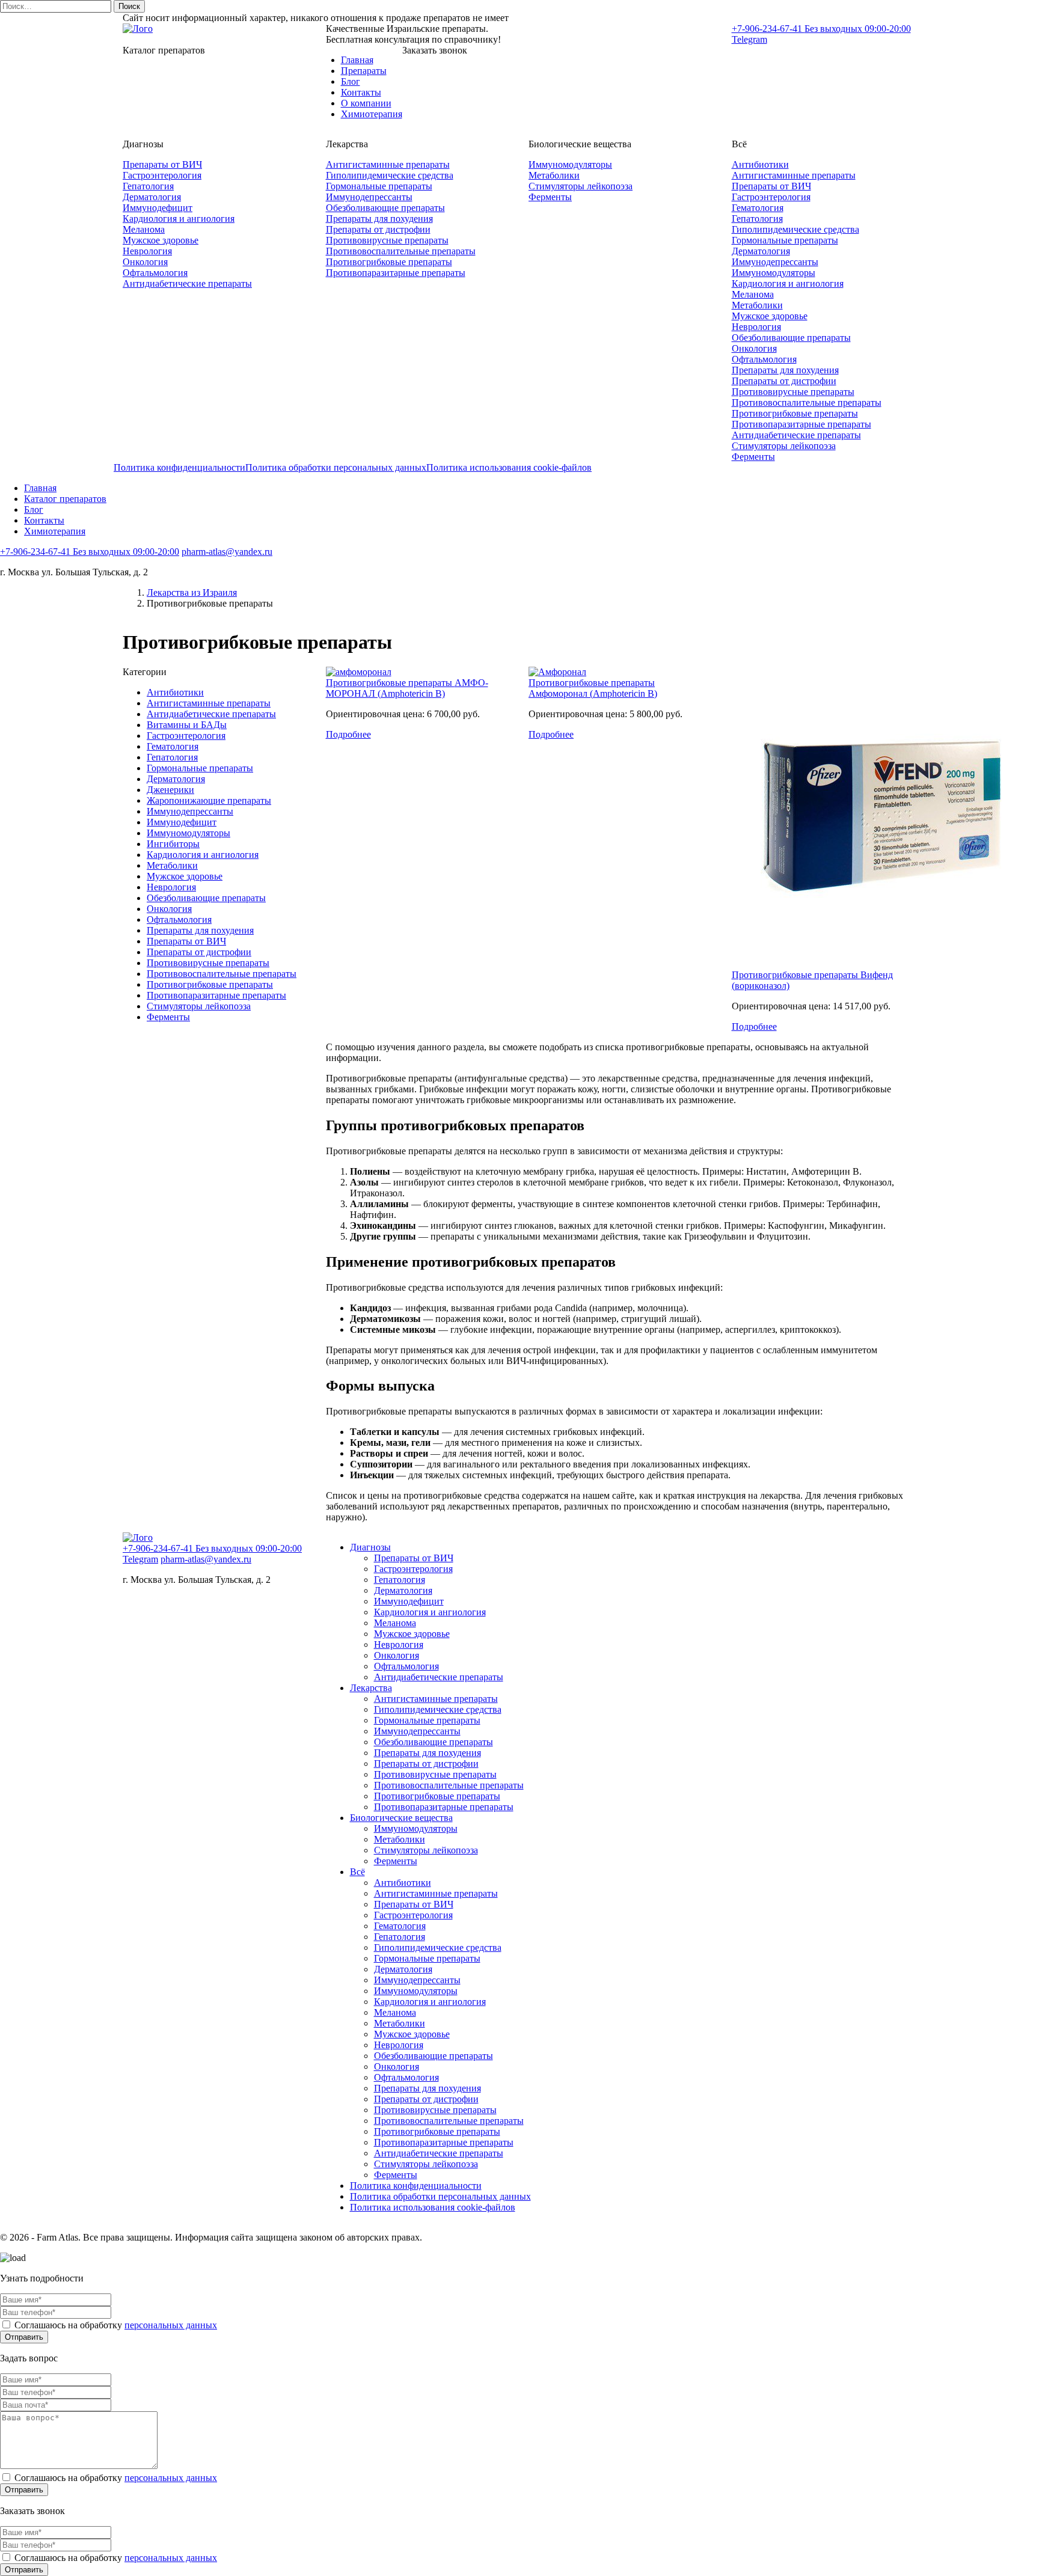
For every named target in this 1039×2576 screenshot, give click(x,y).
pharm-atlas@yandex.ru (227, 552)
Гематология (758, 208)
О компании (366, 103)
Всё (357, 1872)
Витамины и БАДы (187, 725)
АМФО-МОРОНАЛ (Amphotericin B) (407, 688)
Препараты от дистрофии (378, 229)
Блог (351, 81)
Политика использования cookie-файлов (509, 467)
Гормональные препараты (379, 186)
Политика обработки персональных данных (336, 467)
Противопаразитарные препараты (396, 273)
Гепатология (148, 186)
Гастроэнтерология (162, 175)
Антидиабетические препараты (187, 283)
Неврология (147, 251)
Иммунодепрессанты (369, 197)
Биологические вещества (401, 1818)
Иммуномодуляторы (570, 164)
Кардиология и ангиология (179, 219)
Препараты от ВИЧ (162, 164)
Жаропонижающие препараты (209, 800)
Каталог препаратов (65, 499)
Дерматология (152, 197)
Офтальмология (155, 273)
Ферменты (550, 197)
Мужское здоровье (161, 240)
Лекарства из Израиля (192, 592)
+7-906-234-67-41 (821, 29)
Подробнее (348, 734)
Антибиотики (760, 164)
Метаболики (554, 175)
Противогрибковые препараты (389, 262)
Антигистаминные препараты (388, 164)
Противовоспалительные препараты (401, 251)
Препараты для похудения (379, 219)
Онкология (145, 262)
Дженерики (170, 790)
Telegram (749, 39)
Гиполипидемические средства (390, 175)
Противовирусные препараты (387, 240)
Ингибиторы (173, 844)
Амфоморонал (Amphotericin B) (593, 693)
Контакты (361, 92)
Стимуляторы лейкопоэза (581, 186)
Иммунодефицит (158, 208)
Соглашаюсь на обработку (115, 2325)
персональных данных (171, 2325)
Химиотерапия (372, 114)
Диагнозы (370, 1547)
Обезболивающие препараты (385, 208)
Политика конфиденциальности (179, 467)
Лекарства (371, 1688)
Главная (357, 60)
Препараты (364, 71)
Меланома (144, 229)
